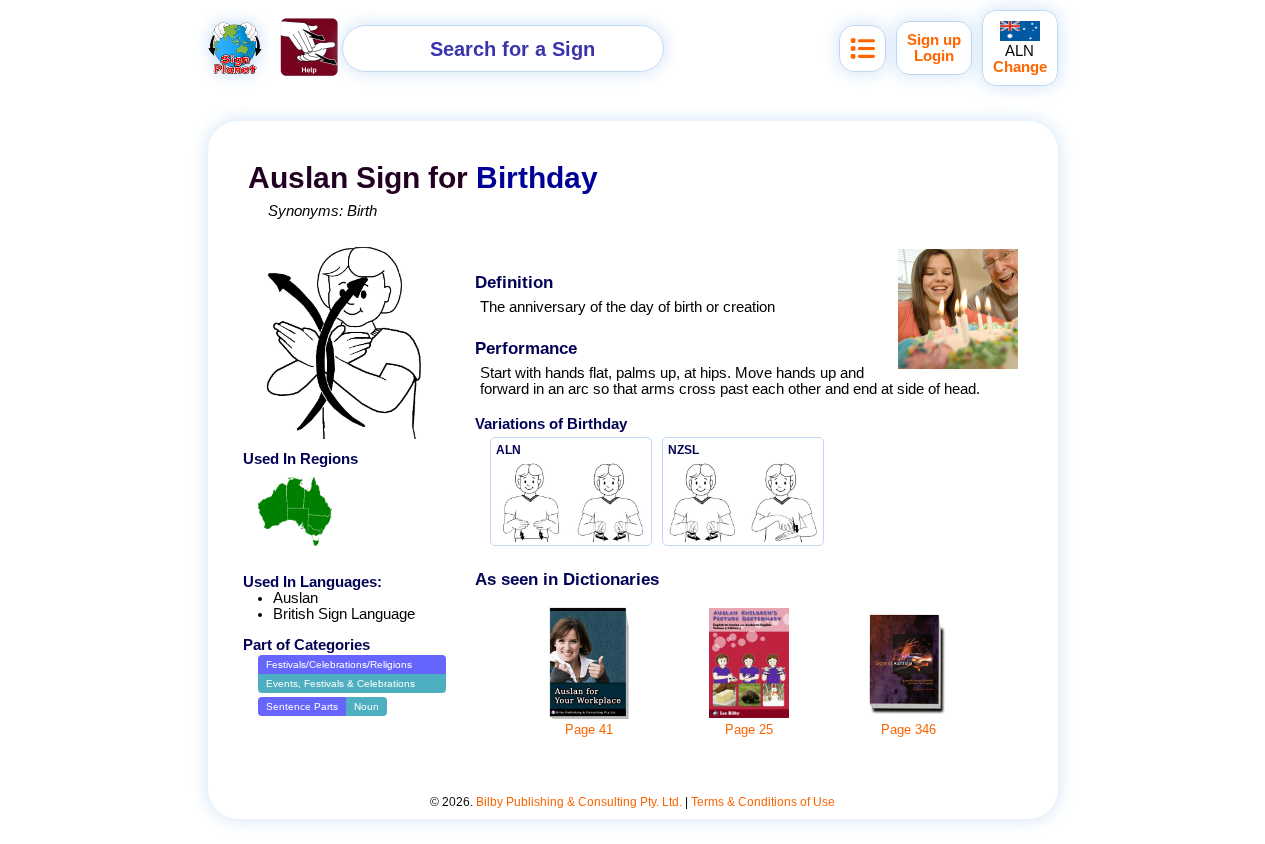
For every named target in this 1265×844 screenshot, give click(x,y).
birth (362, 211)
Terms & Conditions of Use (763, 802)
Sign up (934, 40)
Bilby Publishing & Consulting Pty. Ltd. (579, 802)
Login (934, 56)
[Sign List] (862, 48)
